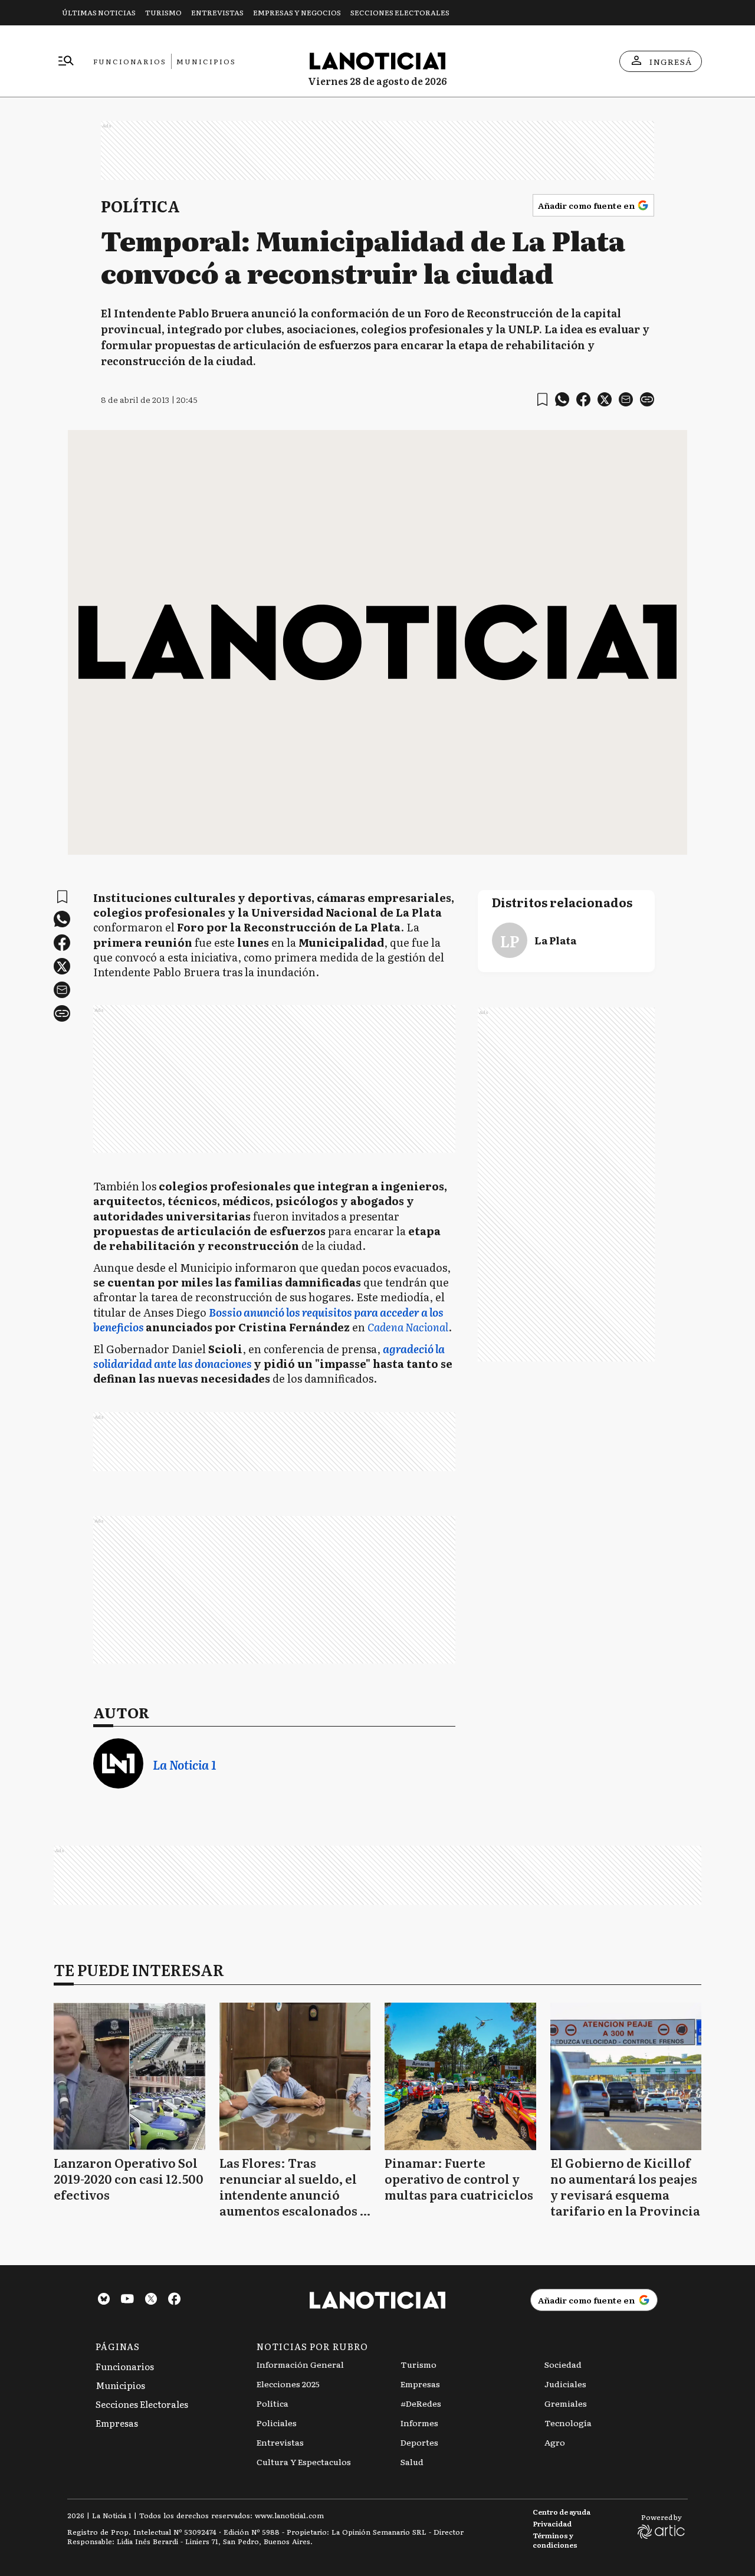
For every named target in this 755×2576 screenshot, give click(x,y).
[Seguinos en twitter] (151, 2300)
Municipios (206, 61)
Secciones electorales (400, 12)
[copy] (647, 399)
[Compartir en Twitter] (605, 399)
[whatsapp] (562, 399)
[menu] (66, 61)
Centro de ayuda (562, 2512)
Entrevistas (217, 12)
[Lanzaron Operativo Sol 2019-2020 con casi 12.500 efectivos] (129, 2076)
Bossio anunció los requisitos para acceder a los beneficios (268, 1320)
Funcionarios (130, 61)
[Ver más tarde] (542, 400)
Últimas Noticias (99, 12)
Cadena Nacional (408, 1327)
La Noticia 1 (184, 1765)
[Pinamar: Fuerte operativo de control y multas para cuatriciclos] (460, 2076)
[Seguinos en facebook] (175, 2300)
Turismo (163, 12)
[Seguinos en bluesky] (104, 2300)
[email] (626, 399)
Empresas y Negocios (297, 12)
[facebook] (583, 399)
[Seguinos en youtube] (127, 2300)
